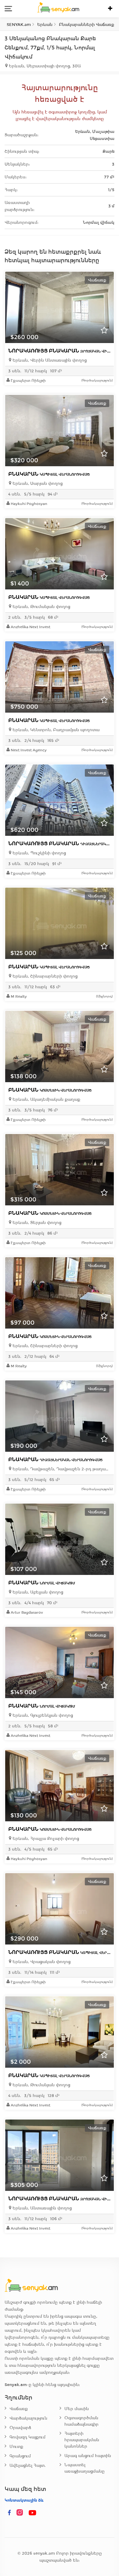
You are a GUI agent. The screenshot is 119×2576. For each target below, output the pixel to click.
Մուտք (16, 2447)
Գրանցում (20, 2456)
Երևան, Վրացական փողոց (41, 1962)
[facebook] (9, 2513)
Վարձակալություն (28, 2418)
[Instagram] (21, 2513)
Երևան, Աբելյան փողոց (37, 1592)
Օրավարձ (20, 2428)
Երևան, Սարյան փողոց (37, 483)
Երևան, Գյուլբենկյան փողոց (42, 1715)
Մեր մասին (77, 2409)
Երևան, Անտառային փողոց (41, 2208)
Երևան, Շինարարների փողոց (44, 976)
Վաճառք (19, 2409)
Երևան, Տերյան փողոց (36, 1223)
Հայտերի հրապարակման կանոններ (82, 2440)
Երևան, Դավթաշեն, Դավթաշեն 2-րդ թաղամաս (61, 1469)
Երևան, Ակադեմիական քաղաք (46, 1099)
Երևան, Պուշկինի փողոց (39, 853)
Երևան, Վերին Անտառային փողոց (49, 360)
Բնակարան (49, 474)
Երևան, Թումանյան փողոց (41, 607)
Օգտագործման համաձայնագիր (81, 2421)
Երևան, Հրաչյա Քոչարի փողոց (45, 1839)
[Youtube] (33, 2513)
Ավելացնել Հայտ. (28, 2465)
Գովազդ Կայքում (27, 2437)
